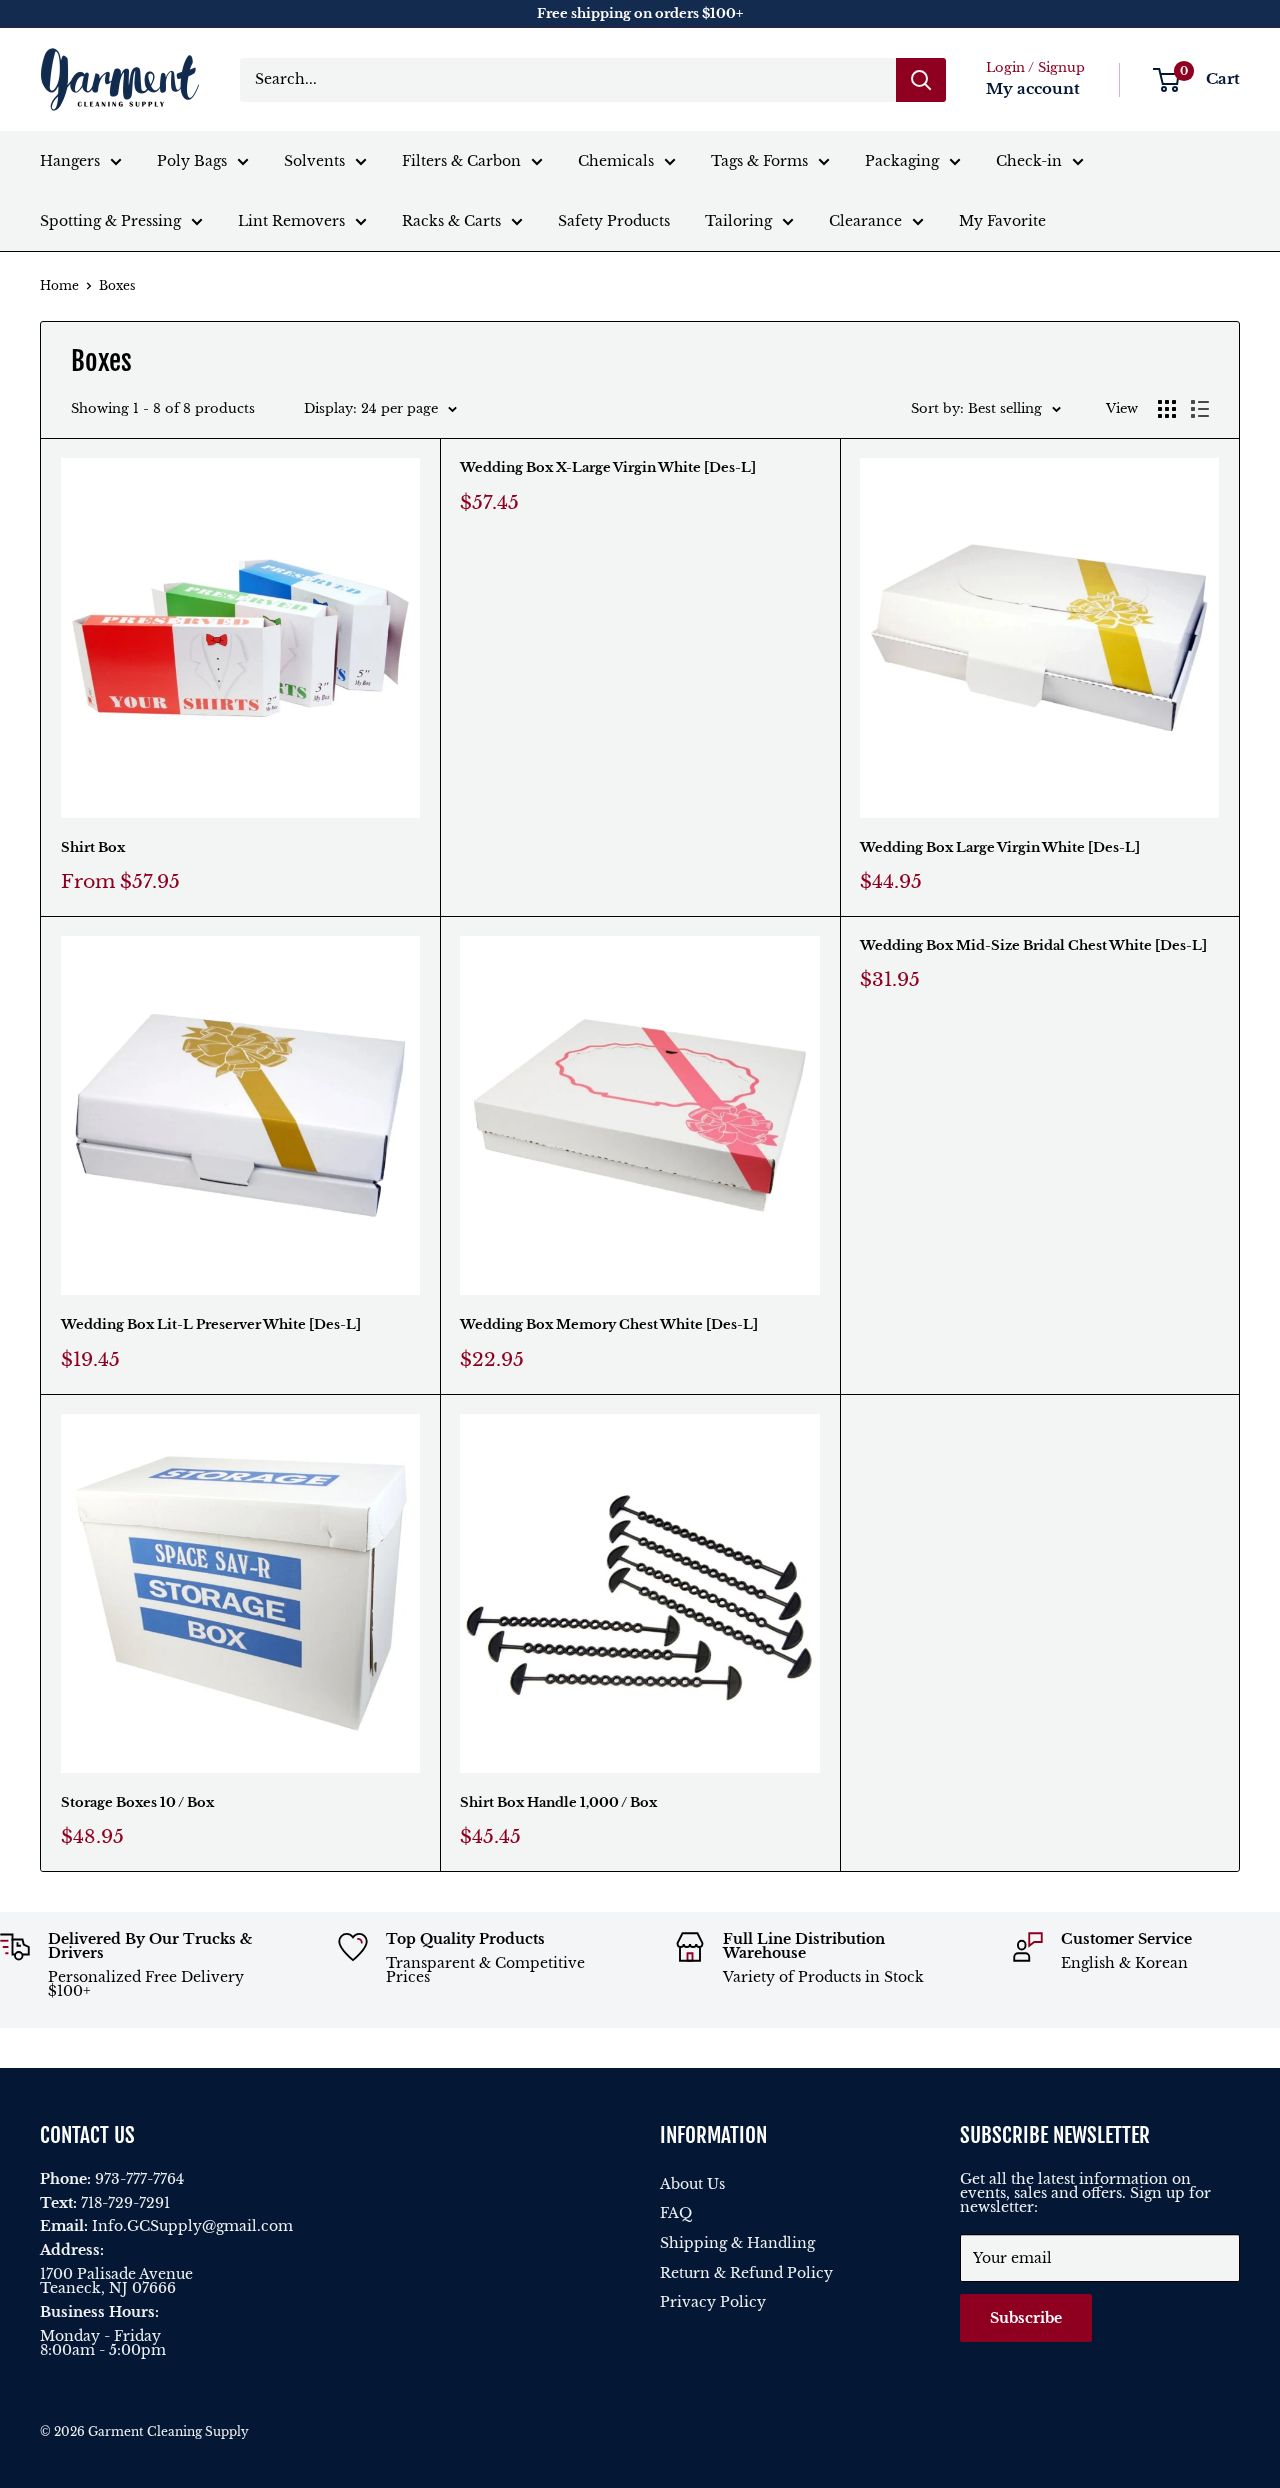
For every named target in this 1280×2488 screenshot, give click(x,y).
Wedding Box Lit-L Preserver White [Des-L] (211, 1324)
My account (1033, 88)
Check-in (1029, 161)
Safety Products (614, 221)
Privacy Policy (713, 2302)
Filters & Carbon (461, 161)
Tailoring (738, 221)
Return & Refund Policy (746, 2273)
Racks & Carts (451, 221)
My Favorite (1002, 221)
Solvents (314, 161)
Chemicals (616, 161)
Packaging (902, 161)
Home (59, 285)
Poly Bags (192, 161)
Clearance (865, 221)
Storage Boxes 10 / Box (137, 1802)
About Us (692, 2184)
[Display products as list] (1200, 409)
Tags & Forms (759, 161)
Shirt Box (93, 847)
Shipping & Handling (737, 2243)
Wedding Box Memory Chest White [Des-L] (609, 1324)
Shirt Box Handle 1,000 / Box (558, 1802)
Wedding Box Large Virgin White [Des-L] (1000, 847)
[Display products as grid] (1167, 409)
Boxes (117, 285)
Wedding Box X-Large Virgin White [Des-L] (608, 467)
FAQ (676, 2213)
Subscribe (1026, 2318)
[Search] (921, 80)
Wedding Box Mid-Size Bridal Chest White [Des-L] (1033, 945)
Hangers (70, 161)
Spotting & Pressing (110, 221)
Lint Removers (291, 221)
